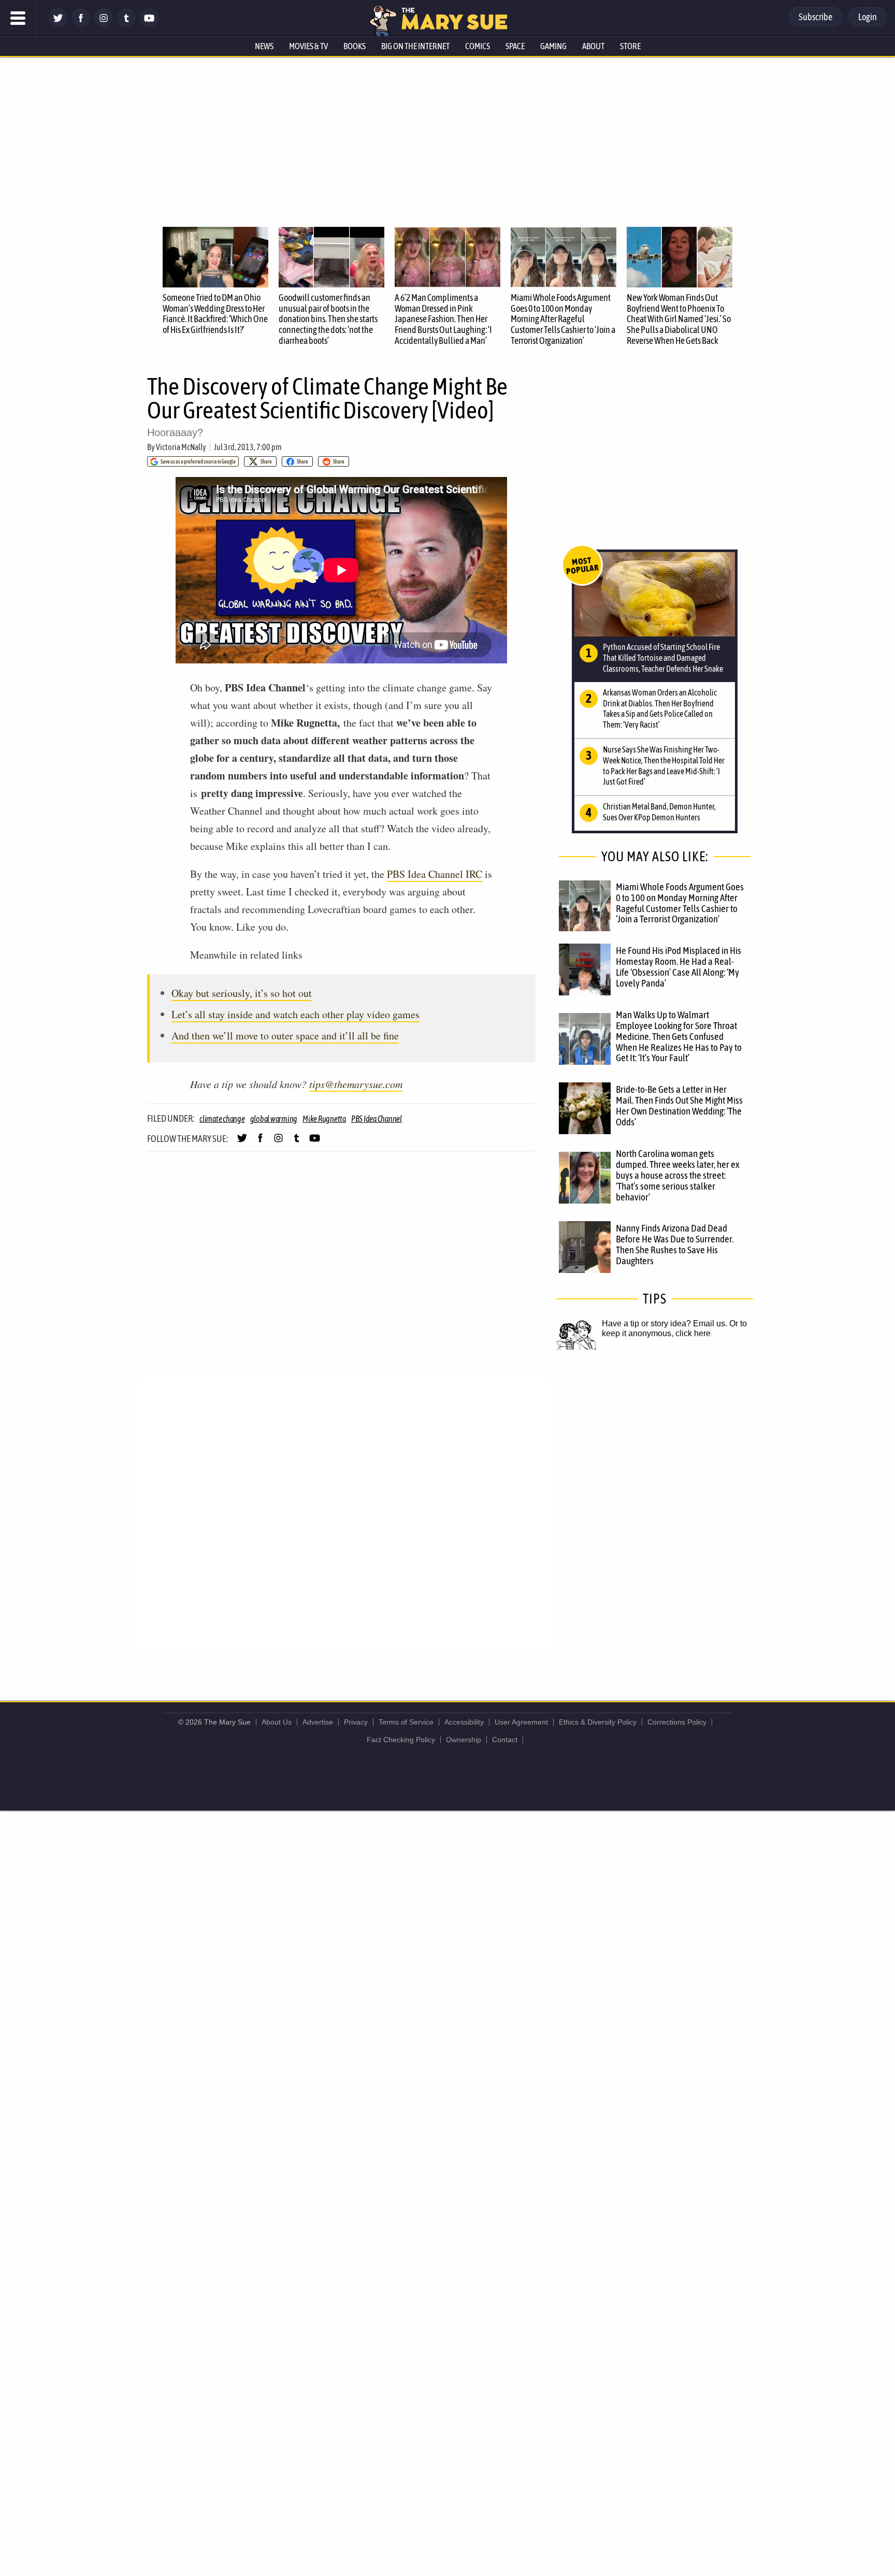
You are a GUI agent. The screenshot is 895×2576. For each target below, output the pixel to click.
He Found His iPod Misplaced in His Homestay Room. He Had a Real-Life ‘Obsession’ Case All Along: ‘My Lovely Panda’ (679, 967)
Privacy (356, 1722)
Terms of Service (406, 1722)
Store (630, 46)
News (264, 46)
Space (515, 46)
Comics (478, 46)
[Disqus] (344, 1514)
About (593, 46)
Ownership (464, 1740)
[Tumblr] (126, 25)
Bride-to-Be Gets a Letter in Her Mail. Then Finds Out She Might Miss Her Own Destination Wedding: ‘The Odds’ (679, 1105)
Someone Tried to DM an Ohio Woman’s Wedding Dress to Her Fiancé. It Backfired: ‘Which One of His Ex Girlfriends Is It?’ (215, 314)
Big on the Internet (415, 46)
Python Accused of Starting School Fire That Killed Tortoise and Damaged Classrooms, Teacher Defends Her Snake (663, 658)
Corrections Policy (677, 1722)
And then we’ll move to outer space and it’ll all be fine (285, 1036)
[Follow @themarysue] (58, 25)
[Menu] (18, 18)
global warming (274, 1119)
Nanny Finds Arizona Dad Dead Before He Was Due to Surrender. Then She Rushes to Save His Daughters (675, 1244)
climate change (222, 1119)
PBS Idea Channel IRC (435, 874)
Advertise (318, 1722)
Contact (505, 1740)
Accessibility (464, 1722)
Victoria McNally (181, 447)
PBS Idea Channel (377, 1119)
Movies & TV (308, 46)
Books (355, 46)
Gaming (553, 46)
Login (868, 17)
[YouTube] (149, 25)
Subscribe (815, 17)
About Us (277, 1722)
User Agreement (521, 1722)
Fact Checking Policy (401, 1740)
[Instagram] (104, 25)
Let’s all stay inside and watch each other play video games (295, 1014)
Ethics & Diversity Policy (598, 1722)
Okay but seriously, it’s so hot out (242, 993)
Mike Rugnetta (324, 1119)
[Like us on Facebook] (81, 25)
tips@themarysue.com (356, 1084)
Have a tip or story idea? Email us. (665, 1323)
